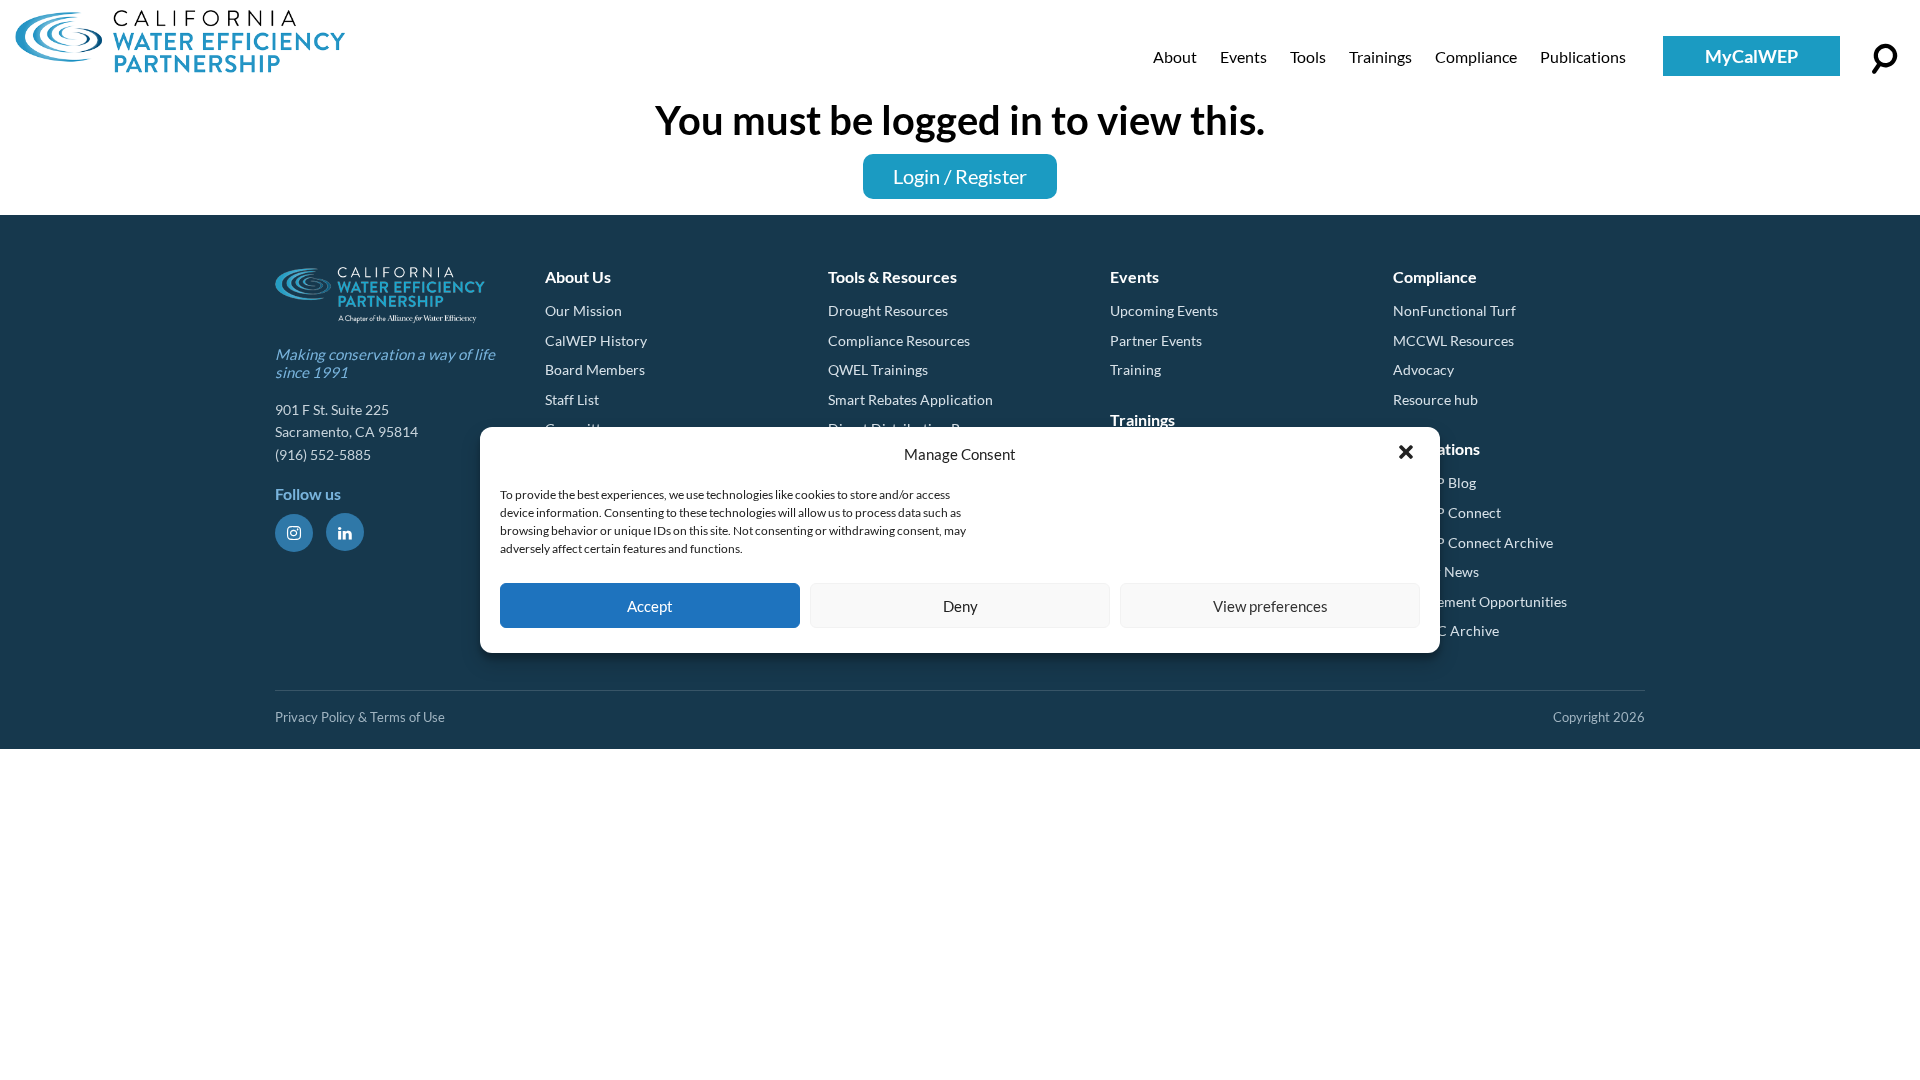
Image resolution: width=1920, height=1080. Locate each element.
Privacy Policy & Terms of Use (360, 717)
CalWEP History (596, 340)
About (1175, 56)
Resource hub (1435, 399)
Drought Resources (888, 310)
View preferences (1270, 606)
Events (1243, 56)
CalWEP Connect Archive (1473, 542)
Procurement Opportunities (1480, 601)
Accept (650, 606)
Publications (1583, 56)
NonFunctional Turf (1454, 310)
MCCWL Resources (1453, 340)
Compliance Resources (899, 340)
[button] (1408, 454)
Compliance (1476, 56)
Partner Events (1156, 340)
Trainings (1380, 56)
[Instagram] (294, 533)
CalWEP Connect (1447, 512)
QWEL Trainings (878, 369)
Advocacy (1423, 369)
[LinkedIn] (345, 532)
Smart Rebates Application (910, 399)
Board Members (595, 369)
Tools (1308, 56)
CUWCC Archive (1446, 630)
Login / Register (960, 176)
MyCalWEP (1751, 56)
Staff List (572, 399)
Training (1135, 369)
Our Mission (583, 310)
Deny (960, 606)
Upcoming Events (1164, 310)
